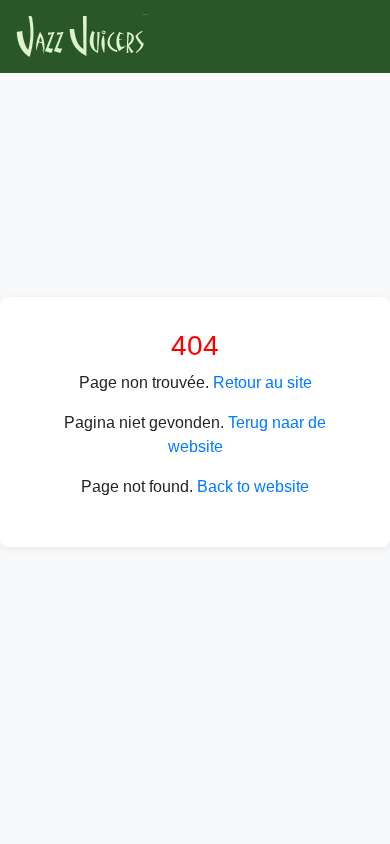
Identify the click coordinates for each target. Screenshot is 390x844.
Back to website (253, 486)
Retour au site (262, 382)
